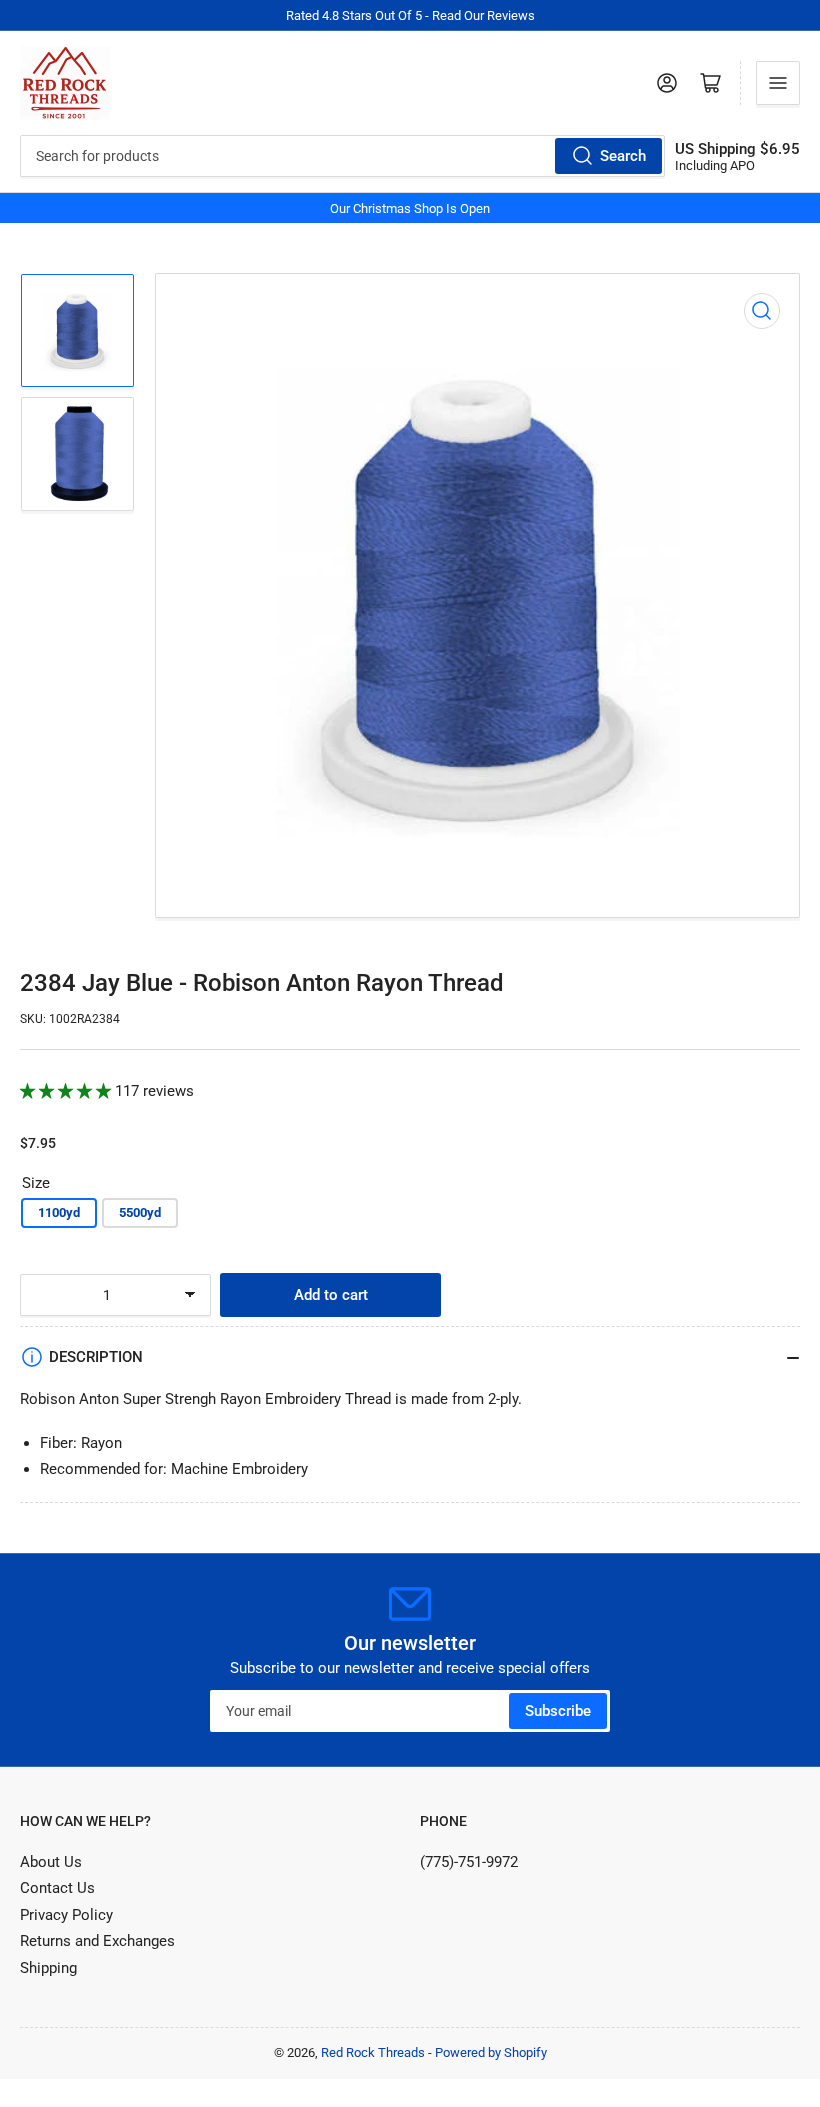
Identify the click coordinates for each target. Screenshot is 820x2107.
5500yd (140, 1212)
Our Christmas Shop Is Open (410, 208)
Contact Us (57, 1888)
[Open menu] (778, 83)
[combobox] (342, 156)
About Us (51, 1862)
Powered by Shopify (491, 2052)
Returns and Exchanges (97, 1941)
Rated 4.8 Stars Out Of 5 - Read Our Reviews (410, 15)
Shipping (48, 1968)
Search (623, 156)
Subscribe (558, 1711)
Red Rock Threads (373, 2052)
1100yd (59, 1212)
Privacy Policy (66, 1915)
